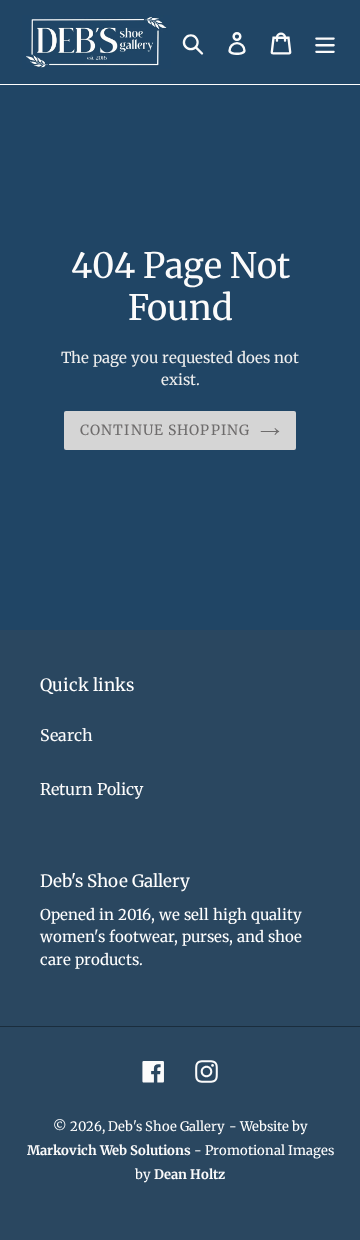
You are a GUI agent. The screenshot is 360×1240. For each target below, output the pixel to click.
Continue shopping (165, 430)
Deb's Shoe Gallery (166, 1126)
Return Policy (91, 789)
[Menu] (325, 42)
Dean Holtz (189, 1174)
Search (66, 735)
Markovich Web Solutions (109, 1150)
